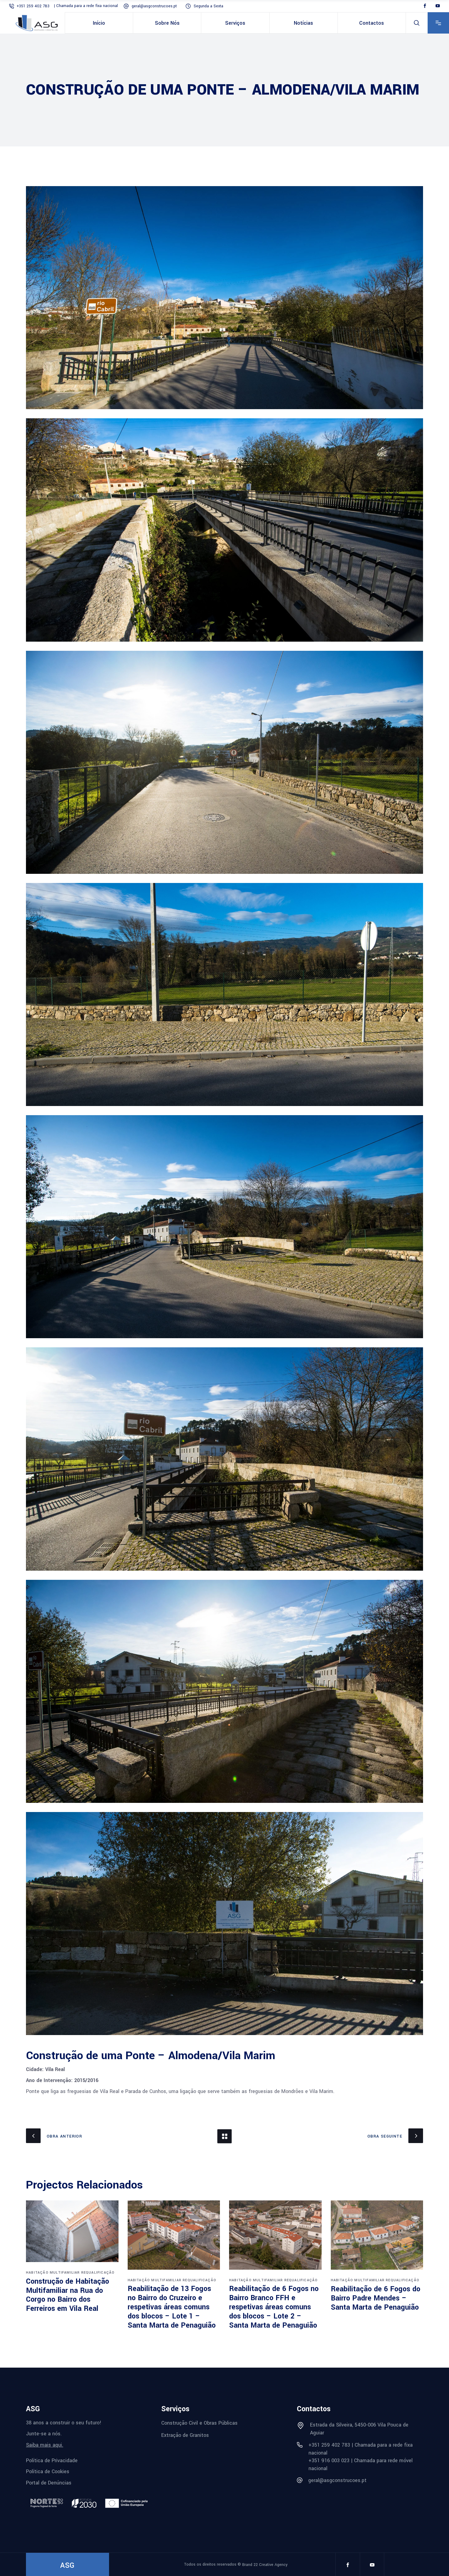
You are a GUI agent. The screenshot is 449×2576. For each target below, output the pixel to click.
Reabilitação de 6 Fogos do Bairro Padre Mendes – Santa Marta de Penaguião (376, 2298)
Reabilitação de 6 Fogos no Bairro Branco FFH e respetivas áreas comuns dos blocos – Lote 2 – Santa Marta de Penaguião (274, 2307)
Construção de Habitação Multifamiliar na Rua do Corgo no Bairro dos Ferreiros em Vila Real (68, 2295)
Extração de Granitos (185, 2435)
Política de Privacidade (52, 2460)
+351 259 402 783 (34, 6)
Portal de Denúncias (49, 2483)
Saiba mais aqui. (45, 2445)
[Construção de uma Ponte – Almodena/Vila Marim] (224, 298)
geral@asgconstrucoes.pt (155, 6)
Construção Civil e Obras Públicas (199, 2423)
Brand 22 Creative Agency (265, 2565)
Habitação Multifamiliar (53, 2273)
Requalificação (98, 2273)
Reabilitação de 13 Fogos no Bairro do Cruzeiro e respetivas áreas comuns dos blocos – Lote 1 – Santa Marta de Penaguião (172, 2307)
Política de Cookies (48, 2472)
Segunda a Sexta (208, 6)
